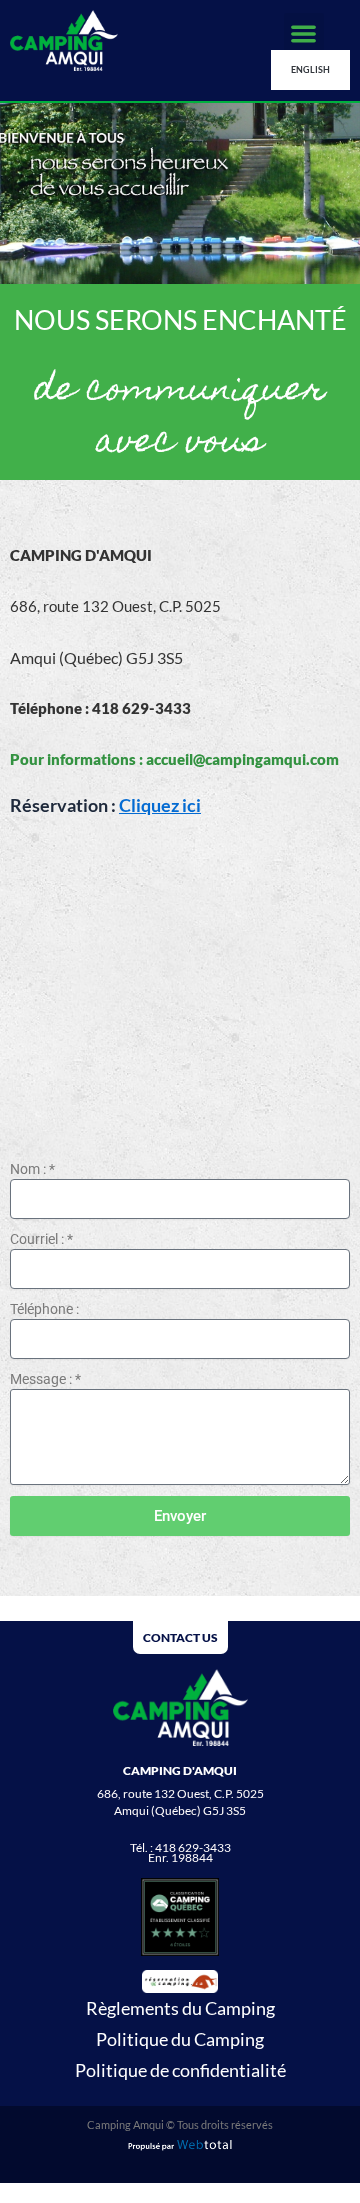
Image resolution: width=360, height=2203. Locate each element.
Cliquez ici (160, 805)
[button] (304, 33)
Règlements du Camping (180, 2008)
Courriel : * (41, 1239)
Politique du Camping (180, 2039)
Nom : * (32, 1169)
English (310, 69)
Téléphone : (44, 1309)
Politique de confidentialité (180, 2070)
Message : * (45, 1379)
